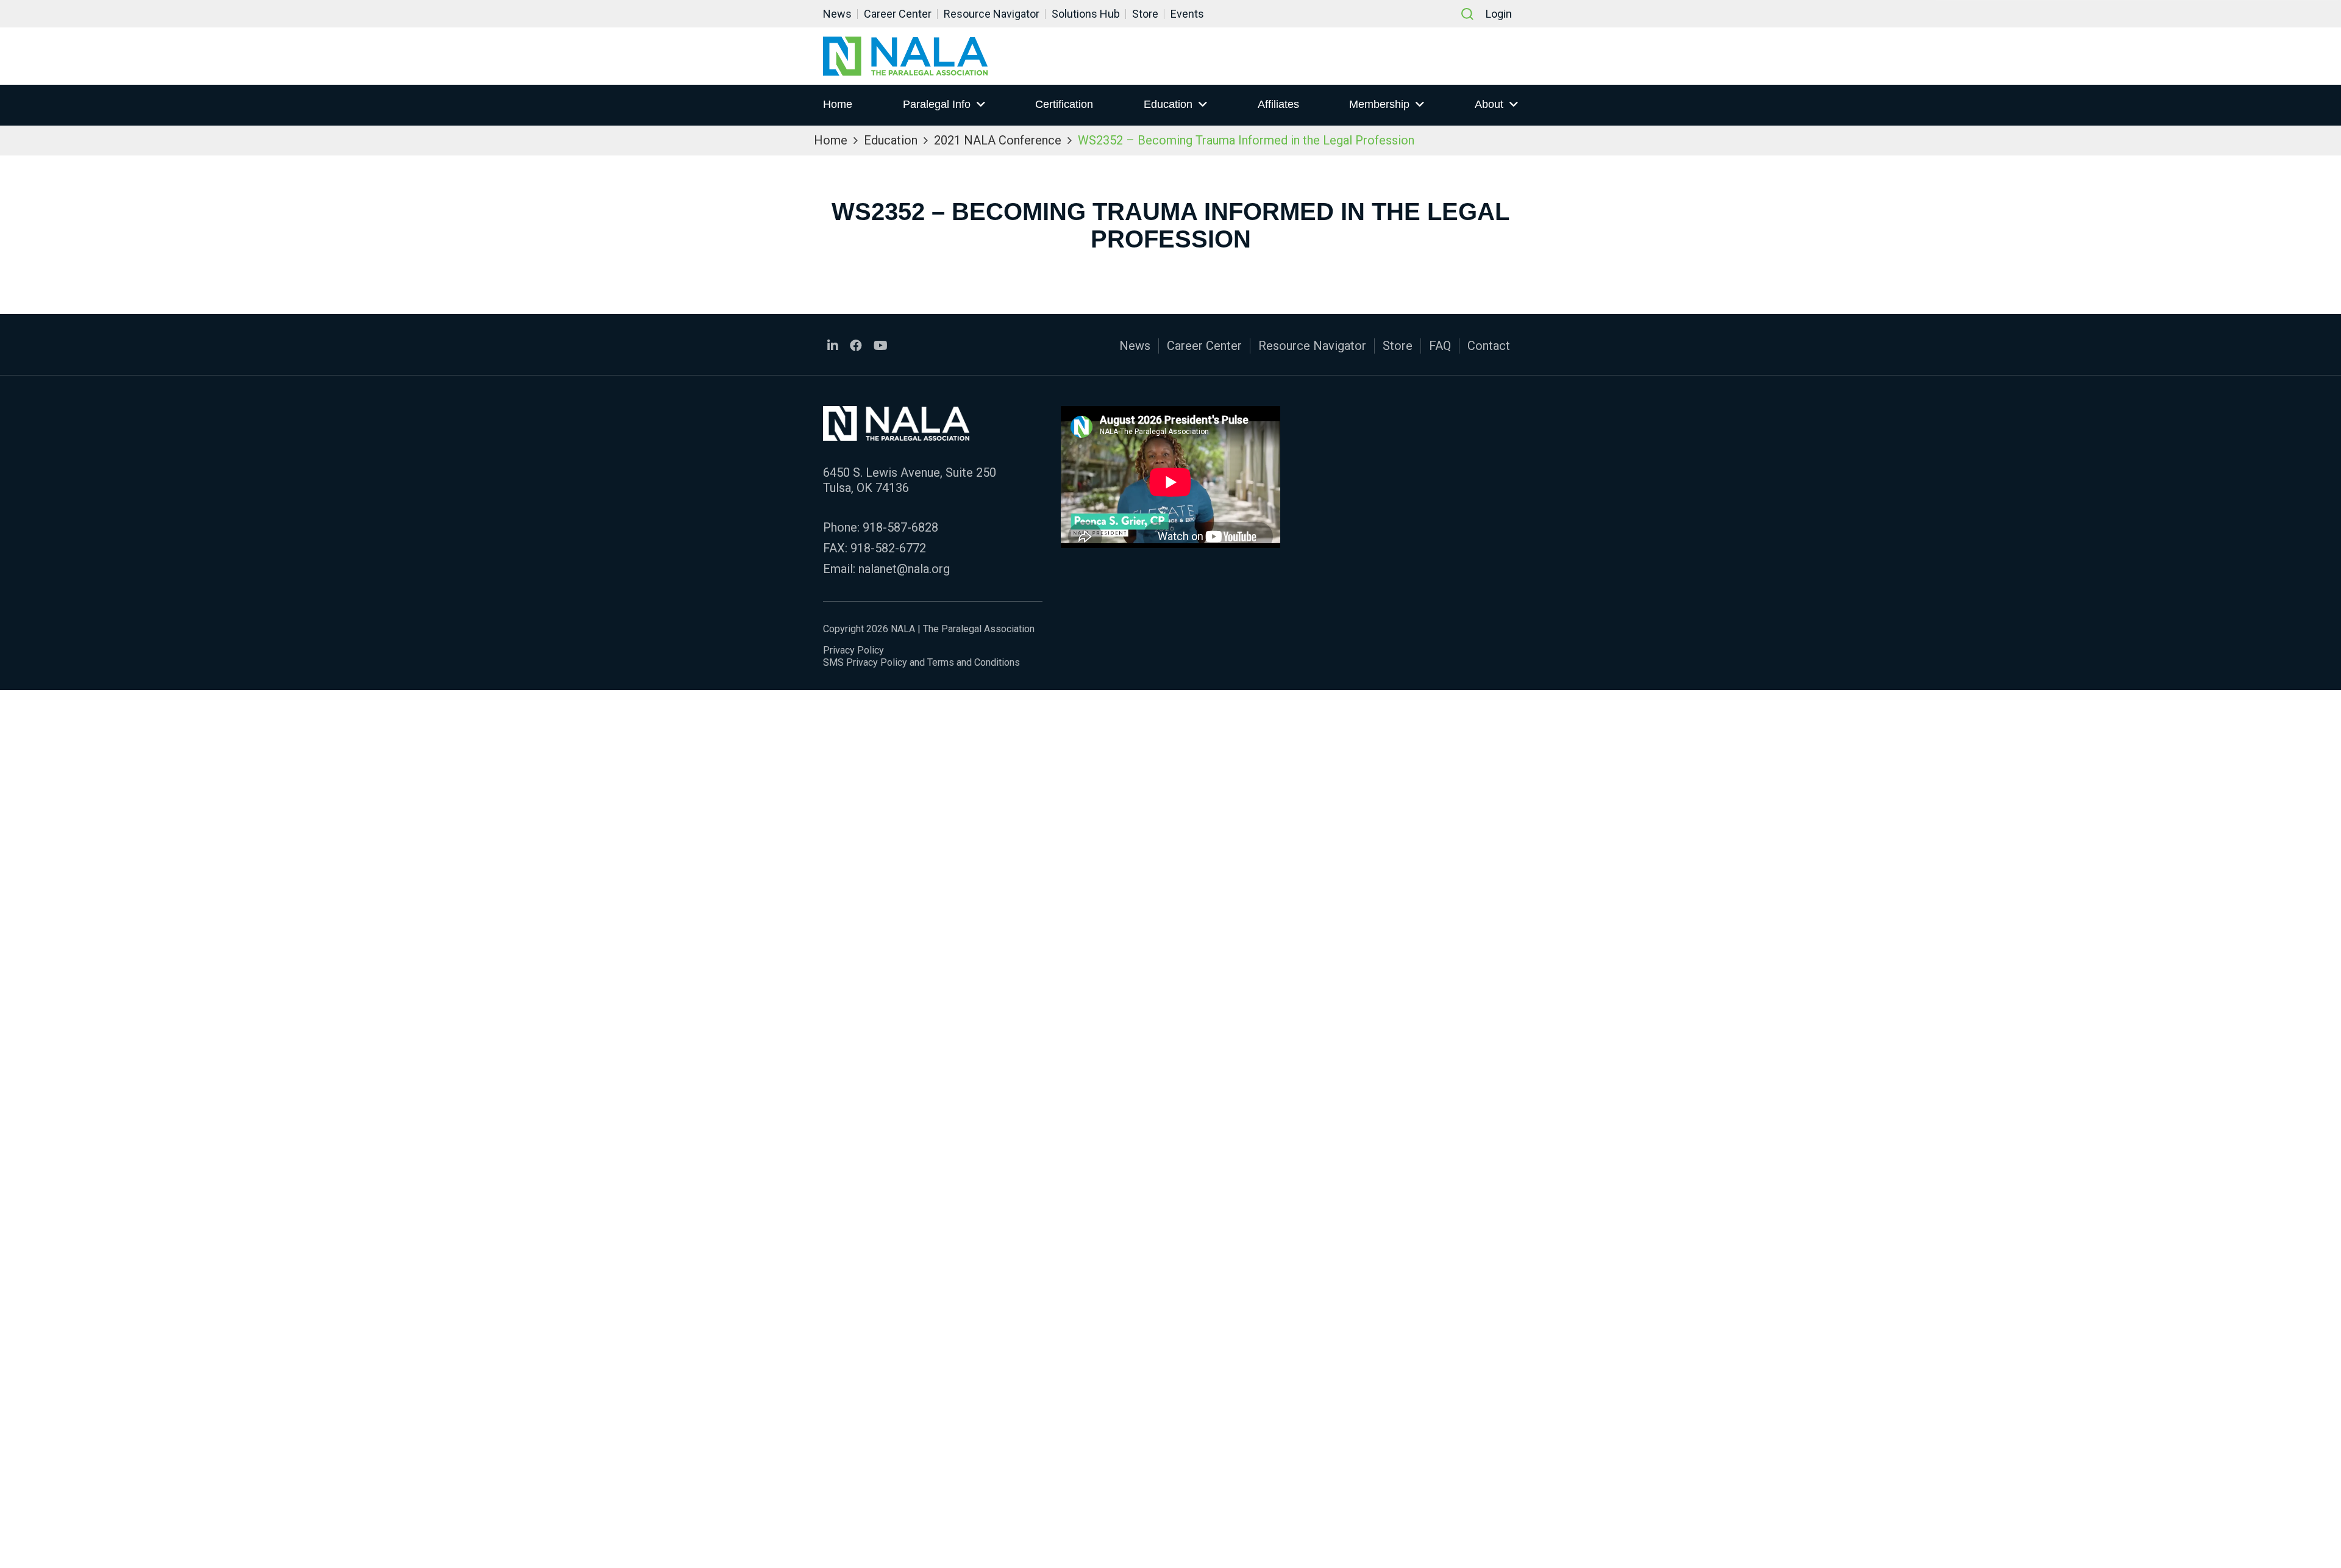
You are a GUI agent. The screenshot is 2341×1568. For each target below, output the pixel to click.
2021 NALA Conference (998, 140)
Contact (1489, 346)
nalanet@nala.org (904, 569)
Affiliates (1278, 104)
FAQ (1440, 346)
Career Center (898, 14)
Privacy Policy (853, 650)
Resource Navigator (992, 14)
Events (1187, 14)
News (837, 14)
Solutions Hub (1086, 14)
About (1489, 104)
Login (1499, 14)
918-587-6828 (900, 527)
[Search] (1467, 14)
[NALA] (905, 56)
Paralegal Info (937, 104)
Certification (1064, 104)
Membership (1379, 104)
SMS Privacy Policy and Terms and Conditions (921, 662)
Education (1168, 104)
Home (838, 104)
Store (1145, 14)
